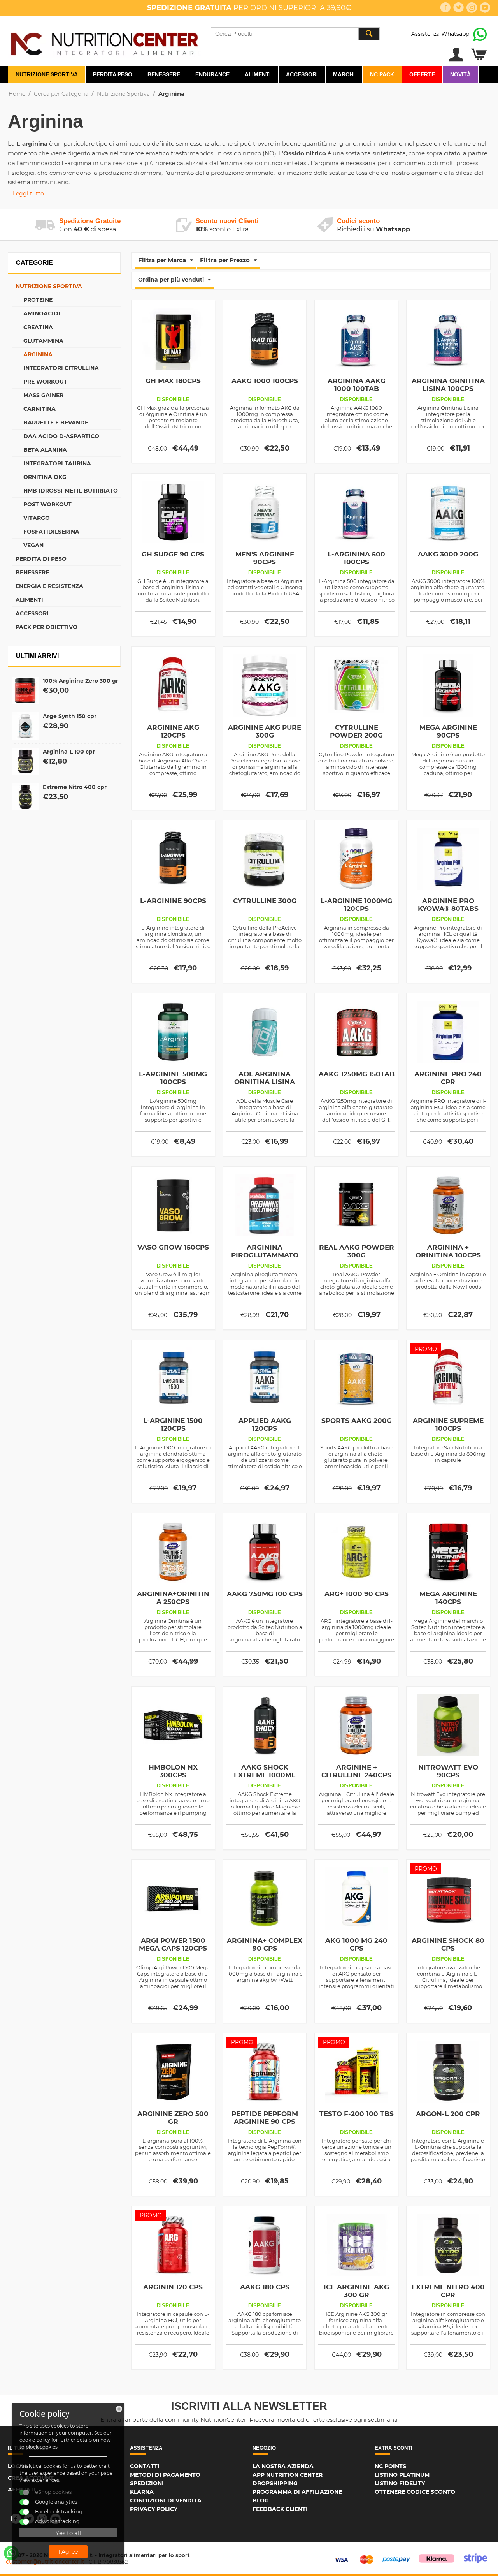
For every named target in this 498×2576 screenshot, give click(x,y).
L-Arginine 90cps (173, 901)
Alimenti (258, 74)
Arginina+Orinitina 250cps (173, 1598)
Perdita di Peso (41, 559)
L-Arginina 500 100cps (356, 558)
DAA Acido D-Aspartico (61, 436)
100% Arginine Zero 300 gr (81, 681)
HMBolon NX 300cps (173, 1771)
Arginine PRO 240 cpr (448, 1078)
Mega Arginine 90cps (448, 731)
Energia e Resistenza (49, 586)
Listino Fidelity (400, 2483)
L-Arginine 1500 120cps (173, 1424)
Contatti (145, 2466)
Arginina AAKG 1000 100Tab (357, 385)
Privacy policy (154, 2509)
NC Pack (382, 74)
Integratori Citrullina (61, 368)
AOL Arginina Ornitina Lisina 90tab (265, 1082)
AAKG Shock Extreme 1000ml (265, 1771)
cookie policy (35, 2440)
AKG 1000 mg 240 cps (356, 1944)
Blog (261, 2500)
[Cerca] (369, 34)
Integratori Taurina (57, 463)
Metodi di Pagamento (165, 2475)
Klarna (142, 2492)
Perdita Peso (113, 74)
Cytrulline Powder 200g (356, 731)
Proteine (38, 300)
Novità (460, 74)
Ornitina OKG (45, 477)
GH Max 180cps (173, 381)
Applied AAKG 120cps (265, 1424)
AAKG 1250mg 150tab (357, 1074)
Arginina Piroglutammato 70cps (265, 1255)
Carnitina (39, 409)
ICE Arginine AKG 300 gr (356, 2291)
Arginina (38, 354)
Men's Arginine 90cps (265, 558)
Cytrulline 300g (265, 901)
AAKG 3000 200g (448, 554)
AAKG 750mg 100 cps (265, 1594)
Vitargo (37, 518)
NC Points (390, 2466)
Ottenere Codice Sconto (415, 2492)
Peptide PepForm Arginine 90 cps (265, 2118)
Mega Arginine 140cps (448, 1598)
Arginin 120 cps (173, 2287)
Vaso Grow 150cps (173, 1247)
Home (17, 94)
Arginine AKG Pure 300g (265, 731)
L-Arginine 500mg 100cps (173, 1078)
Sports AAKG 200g (357, 1421)
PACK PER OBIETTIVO (46, 627)
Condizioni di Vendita (166, 2500)
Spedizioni (147, 2483)
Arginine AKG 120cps (173, 731)
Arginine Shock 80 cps (448, 1944)
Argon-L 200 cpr (448, 2114)
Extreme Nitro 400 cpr (75, 787)
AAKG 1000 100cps (265, 381)
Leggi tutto (28, 194)
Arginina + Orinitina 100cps (448, 1251)
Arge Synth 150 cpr (70, 716)
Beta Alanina (45, 450)
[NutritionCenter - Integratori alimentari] (104, 42)
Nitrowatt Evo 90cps (448, 1771)
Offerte (422, 74)
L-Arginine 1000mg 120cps (356, 905)
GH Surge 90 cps (173, 554)
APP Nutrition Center (288, 2475)
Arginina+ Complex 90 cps (265, 1944)
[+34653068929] (11, 2553)
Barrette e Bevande (56, 423)
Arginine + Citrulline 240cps (356, 1771)
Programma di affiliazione (297, 2492)
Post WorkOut (47, 504)
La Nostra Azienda (283, 2466)
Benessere (164, 74)
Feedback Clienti (280, 2509)
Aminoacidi (42, 313)
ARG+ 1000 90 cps (357, 1594)
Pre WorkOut (45, 382)
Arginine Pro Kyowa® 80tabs (448, 905)
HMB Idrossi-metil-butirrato (71, 491)
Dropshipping (275, 2483)
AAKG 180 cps (265, 2287)
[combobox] (295, 34)
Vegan (33, 545)
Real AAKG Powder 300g (357, 1251)
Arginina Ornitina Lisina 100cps (448, 385)
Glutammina (43, 341)
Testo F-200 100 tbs (357, 2114)
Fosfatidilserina (51, 532)
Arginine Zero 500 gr (173, 2118)
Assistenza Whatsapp (440, 34)
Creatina (38, 327)
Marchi (344, 74)
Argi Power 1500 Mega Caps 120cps (173, 1944)
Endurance (212, 74)
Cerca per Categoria (61, 94)
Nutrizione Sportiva (47, 74)
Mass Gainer (43, 395)
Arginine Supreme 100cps (448, 1424)
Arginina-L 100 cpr (69, 752)
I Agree (68, 2552)
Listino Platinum (402, 2475)
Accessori (302, 74)
